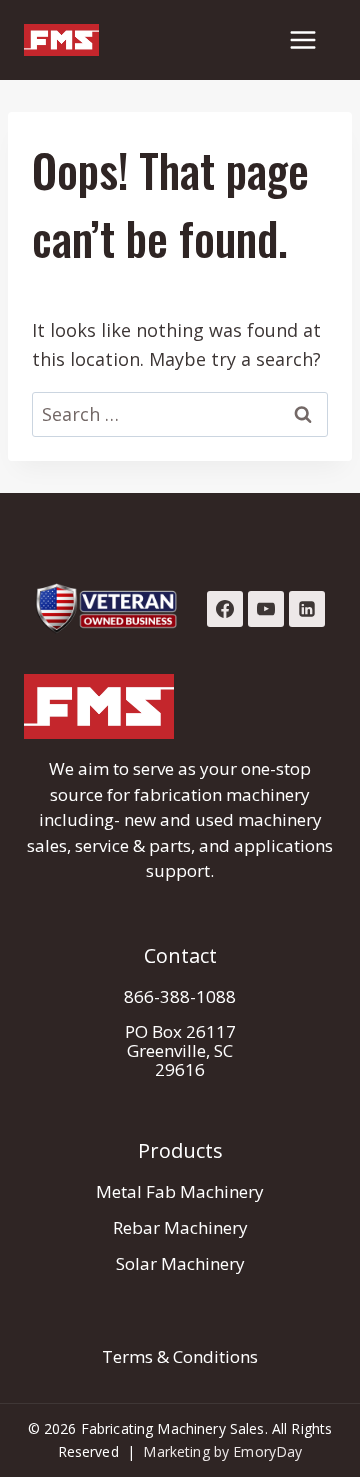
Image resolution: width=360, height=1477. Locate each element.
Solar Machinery (180, 1263)
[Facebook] (225, 609)
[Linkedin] (307, 609)
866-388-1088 (180, 996)
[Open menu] (302, 39)
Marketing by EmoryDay (222, 1451)
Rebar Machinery (180, 1227)
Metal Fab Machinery (180, 1191)
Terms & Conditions (180, 1356)
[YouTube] (266, 609)
